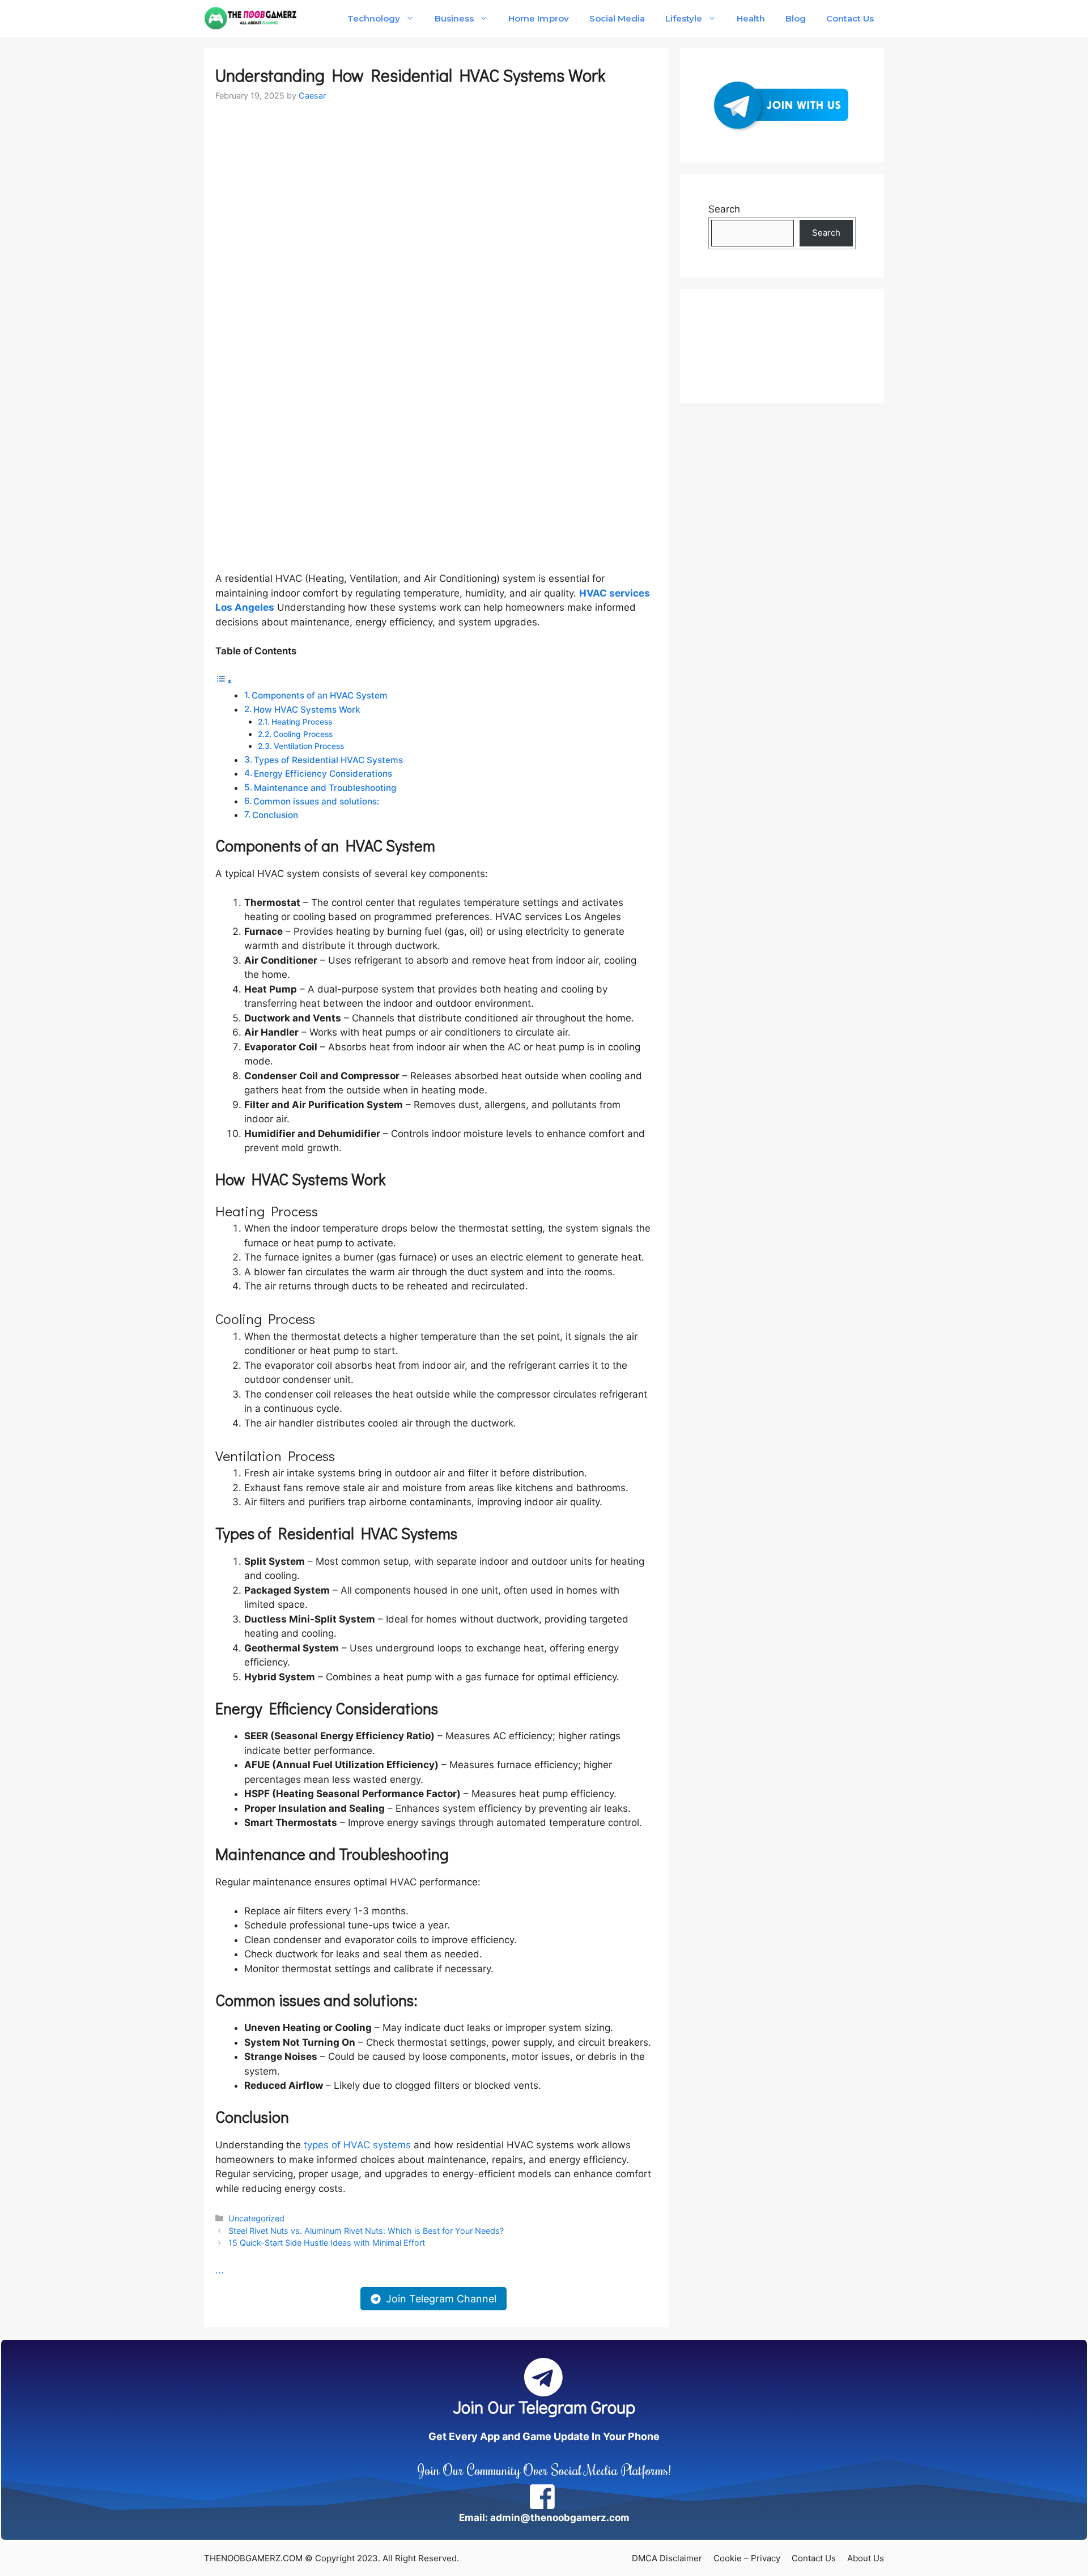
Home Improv (538, 18)
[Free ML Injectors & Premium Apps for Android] (251, 18)
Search (724, 209)
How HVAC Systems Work (307, 710)
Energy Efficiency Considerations (323, 774)
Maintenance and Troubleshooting (325, 788)
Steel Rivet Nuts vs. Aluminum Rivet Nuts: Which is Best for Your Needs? (366, 2231)
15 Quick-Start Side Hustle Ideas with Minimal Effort (327, 2243)
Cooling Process (303, 734)
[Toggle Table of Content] (224, 681)
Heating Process (302, 722)
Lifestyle (684, 18)
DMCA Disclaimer (667, 2558)
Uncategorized (256, 2218)
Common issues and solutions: (316, 801)
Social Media (617, 18)
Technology (374, 18)
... (220, 2270)
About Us (866, 2558)
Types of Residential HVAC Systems (328, 760)
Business (454, 18)
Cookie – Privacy (747, 2558)
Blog (796, 18)
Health (751, 18)
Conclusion (275, 815)
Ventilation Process (309, 746)
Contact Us (850, 18)
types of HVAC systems (357, 2145)
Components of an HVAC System (320, 695)
